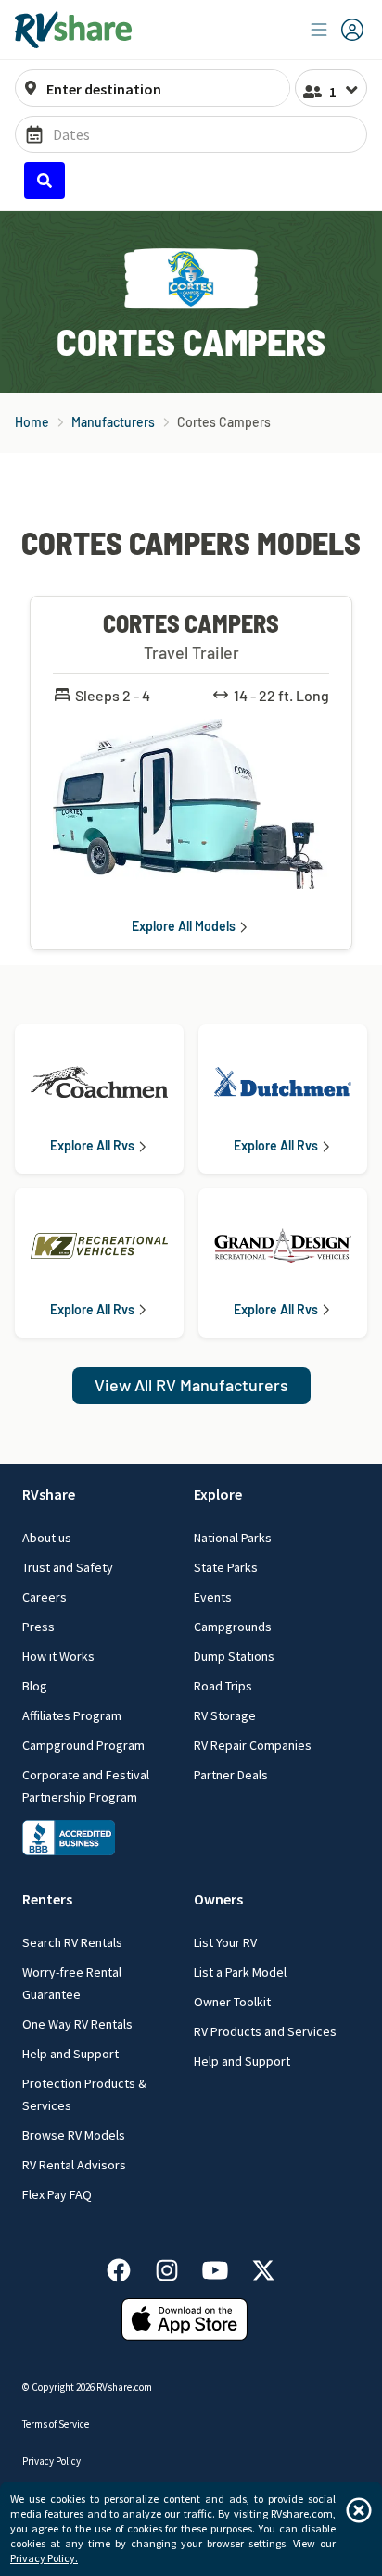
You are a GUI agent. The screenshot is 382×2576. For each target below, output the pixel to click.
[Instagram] (176, 2267)
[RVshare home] (74, 30)
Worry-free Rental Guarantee (72, 1983)
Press (38, 1627)
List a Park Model (240, 1972)
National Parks (233, 1538)
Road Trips (223, 1686)
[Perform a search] (45, 181)
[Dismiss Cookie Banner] (359, 2510)
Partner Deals (231, 1775)
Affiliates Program (72, 1715)
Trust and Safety (68, 1567)
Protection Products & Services (84, 2094)
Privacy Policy (51, 2461)
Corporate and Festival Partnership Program (86, 1786)
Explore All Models (184, 926)
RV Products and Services (265, 2031)
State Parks (226, 1567)
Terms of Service (56, 2424)
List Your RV (225, 1942)
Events (213, 1597)
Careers (45, 1597)
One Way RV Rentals (77, 2024)
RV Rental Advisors (74, 2165)
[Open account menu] (337, 30)
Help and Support (70, 2054)
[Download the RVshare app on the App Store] (185, 2318)
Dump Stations (234, 1656)
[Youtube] (224, 2267)
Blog (35, 1686)
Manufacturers (113, 422)
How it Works (58, 1656)
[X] (263, 2267)
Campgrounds (233, 1627)
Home (32, 422)
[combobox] (163, 89)
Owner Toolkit (232, 2002)
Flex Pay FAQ (57, 2194)
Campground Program (83, 1745)
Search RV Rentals (72, 1942)
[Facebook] (128, 2267)
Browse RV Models (74, 2135)
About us (47, 1538)
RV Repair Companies (253, 1745)
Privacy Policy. (44, 2558)
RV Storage (225, 1715)
